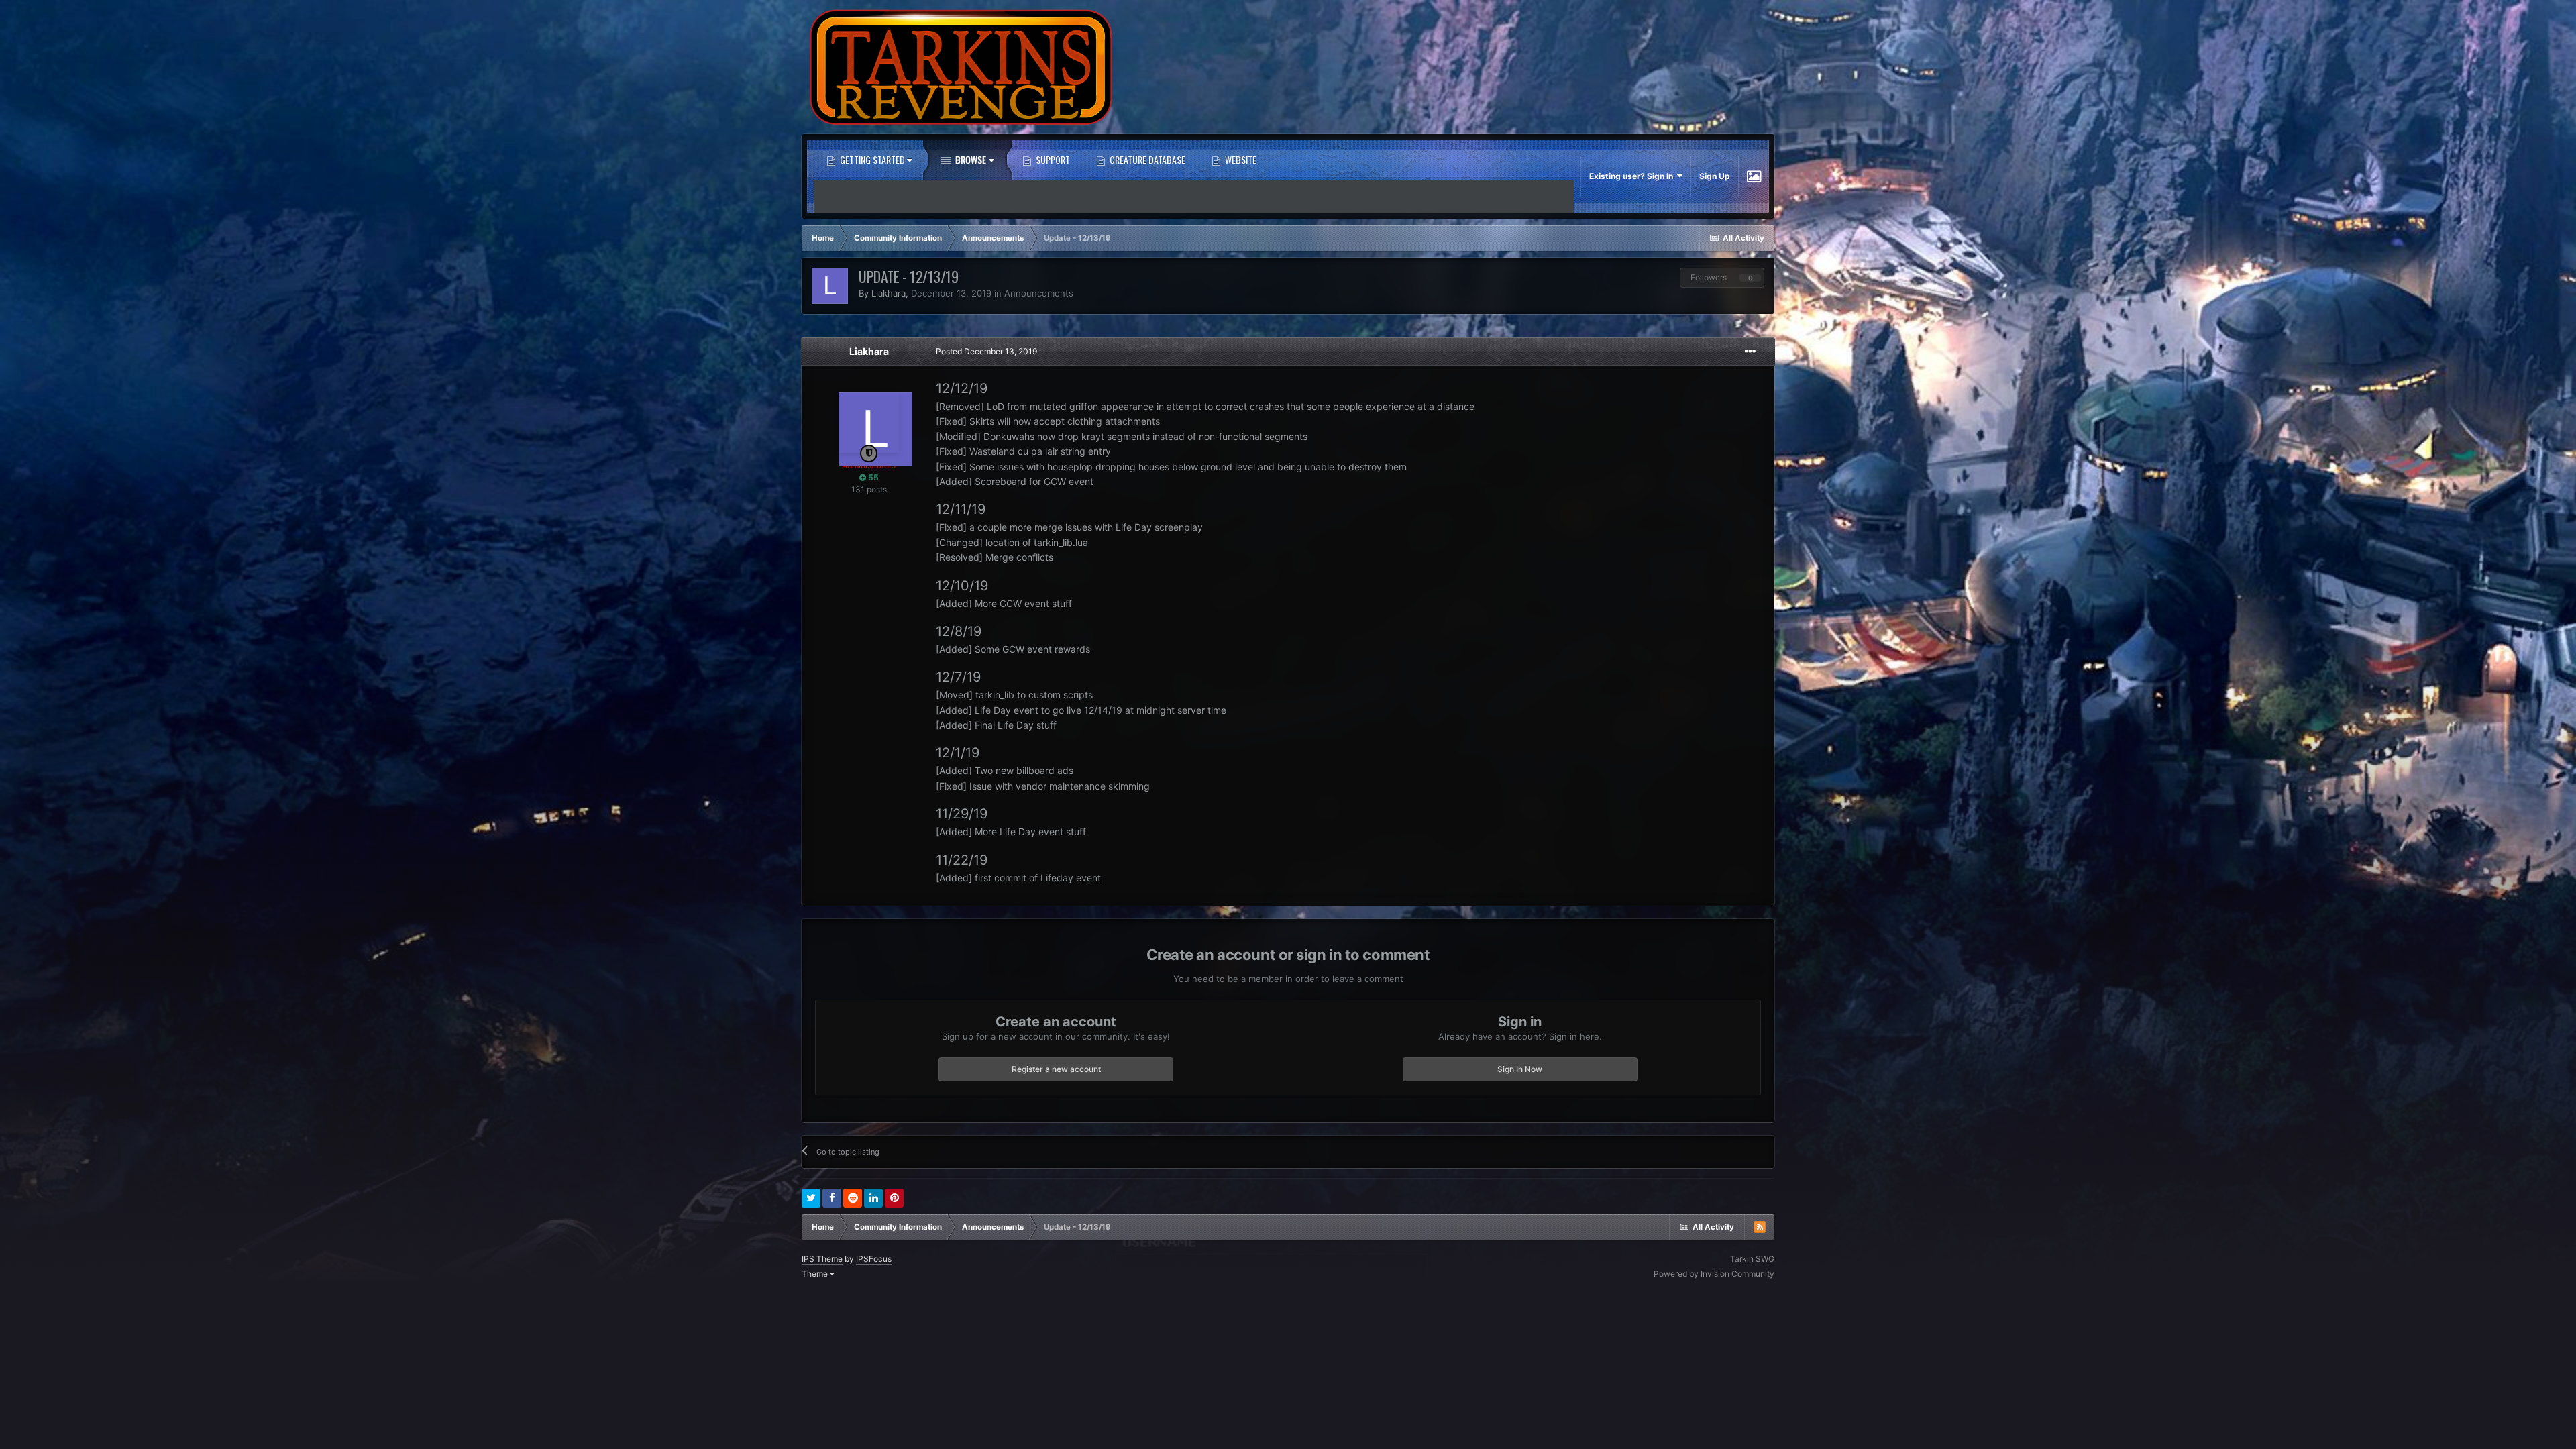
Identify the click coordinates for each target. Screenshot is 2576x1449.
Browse (970, 159)
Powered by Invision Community (1714, 1274)
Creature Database (1146, 159)
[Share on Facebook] (832, 1198)
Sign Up (1715, 176)
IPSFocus (874, 1259)
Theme (816, 1274)
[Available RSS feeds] (1760, 1227)
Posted (986, 351)
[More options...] (1750, 352)
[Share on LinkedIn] (873, 1198)
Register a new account (1056, 1069)
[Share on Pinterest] (894, 1198)
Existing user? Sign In (1633, 176)
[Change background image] (1754, 176)
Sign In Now (1520, 1069)
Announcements (1039, 293)
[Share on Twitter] (811, 1198)
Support (1052, 159)
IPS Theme (822, 1259)
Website (1240, 159)
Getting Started (872, 159)
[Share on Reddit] (853, 1198)
